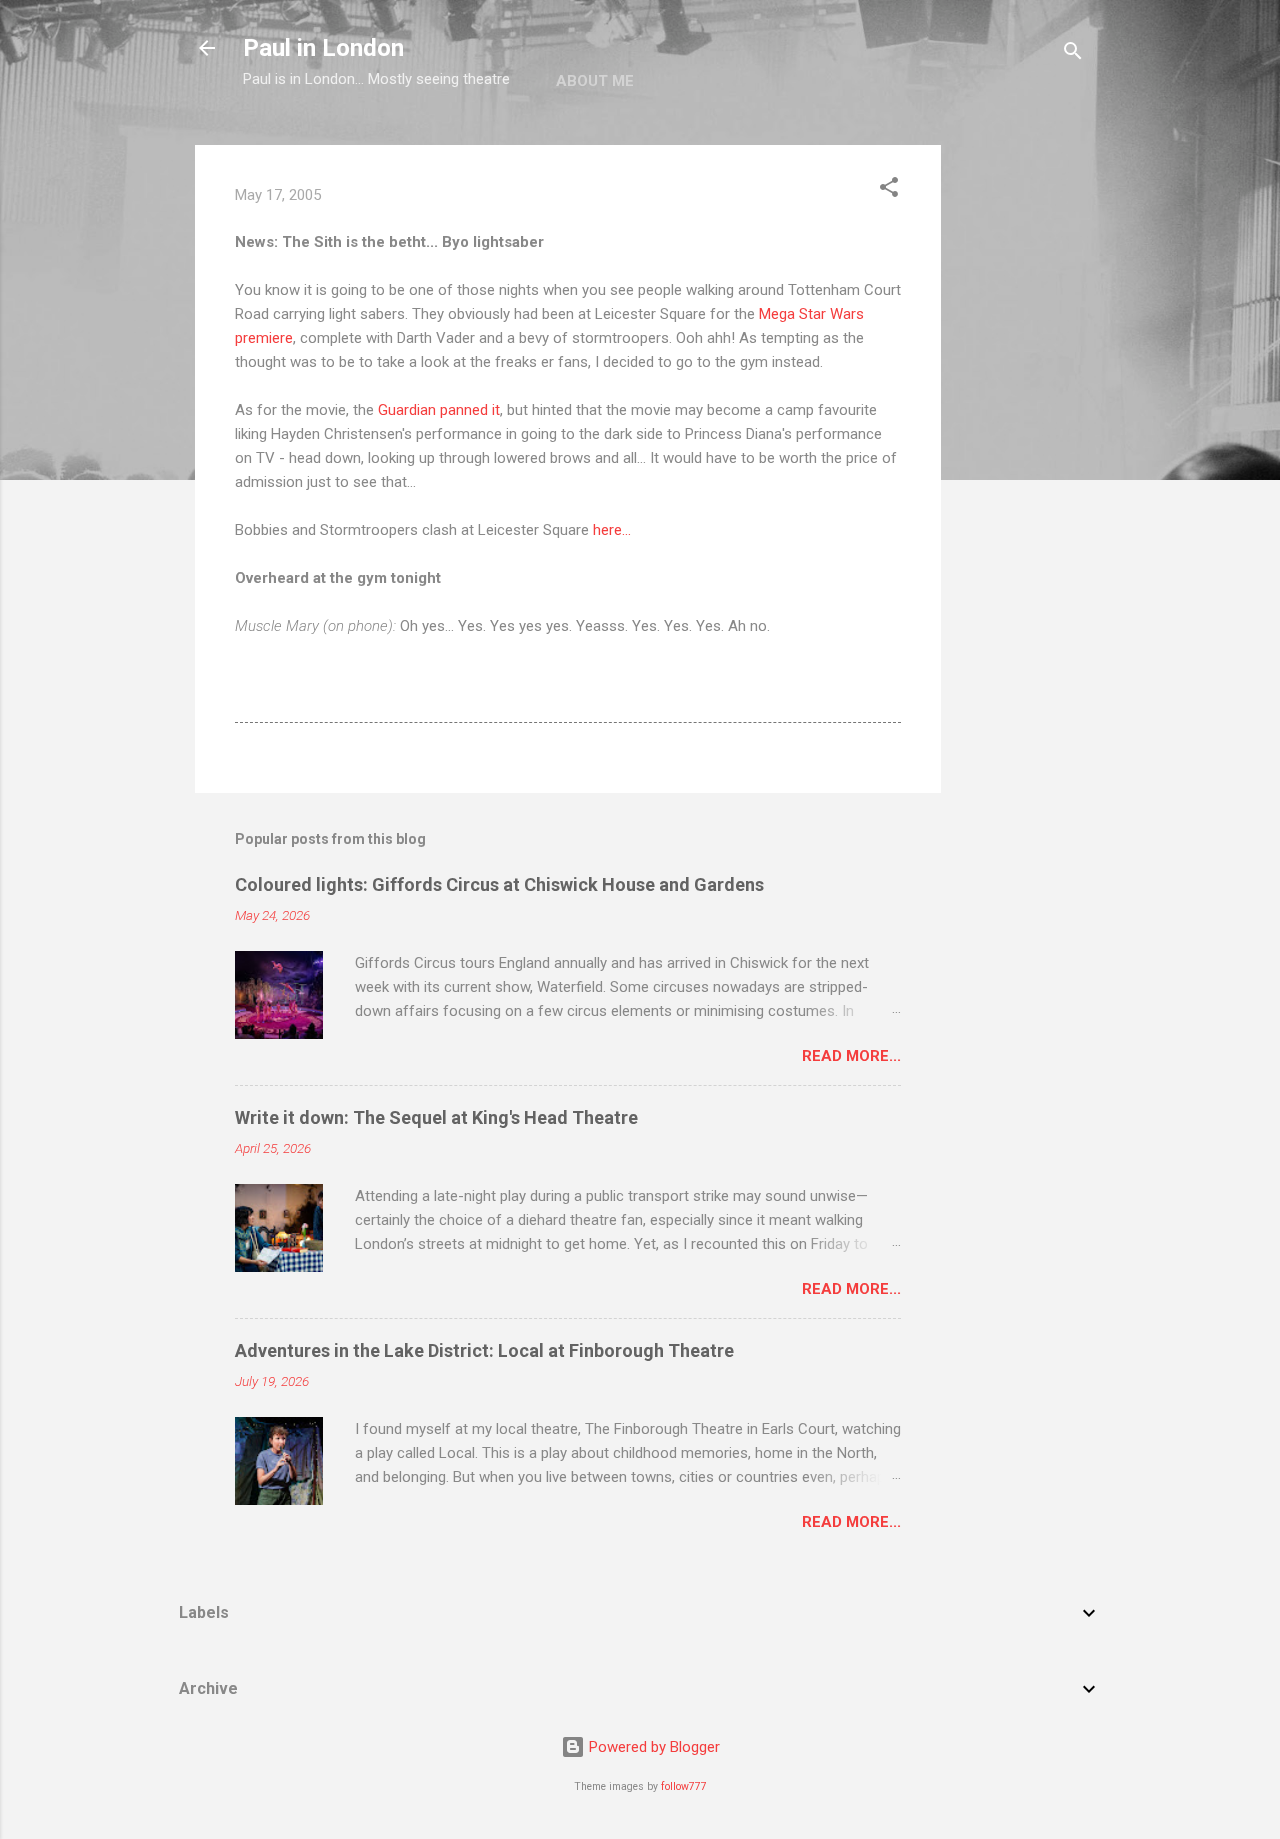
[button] (889, 190)
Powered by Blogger (652, 1747)
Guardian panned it (439, 410)
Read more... (851, 1056)
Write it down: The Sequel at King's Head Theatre (436, 1117)
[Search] (1073, 54)
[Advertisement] (1021, 445)
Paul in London (323, 48)
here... (612, 530)
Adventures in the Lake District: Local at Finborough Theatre (484, 1350)
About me (595, 81)
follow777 (684, 1786)
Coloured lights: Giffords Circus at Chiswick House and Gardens (499, 884)
